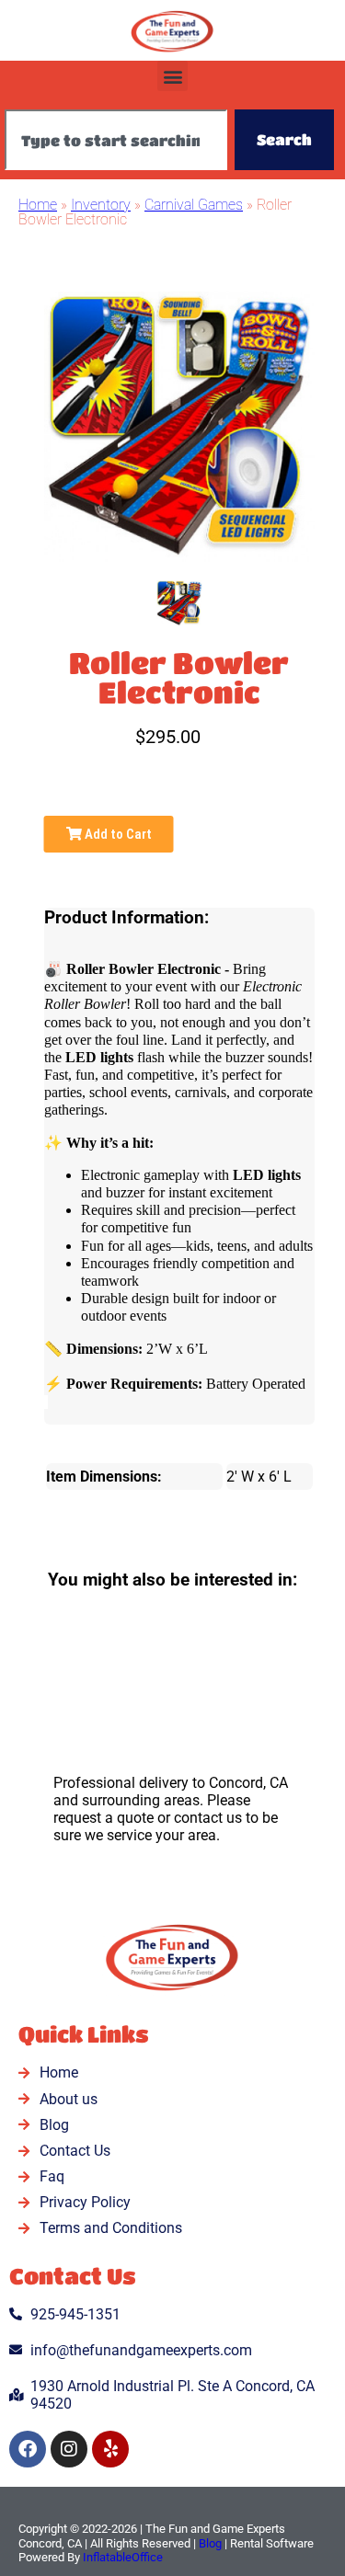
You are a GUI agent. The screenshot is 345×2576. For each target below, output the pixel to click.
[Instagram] (69, 2449)
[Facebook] (28, 2449)
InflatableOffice (123, 2557)
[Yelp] (110, 2449)
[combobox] (116, 140)
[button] (172, 76)
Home (38, 205)
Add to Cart (117, 834)
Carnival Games (194, 205)
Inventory (101, 205)
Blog (210, 2543)
